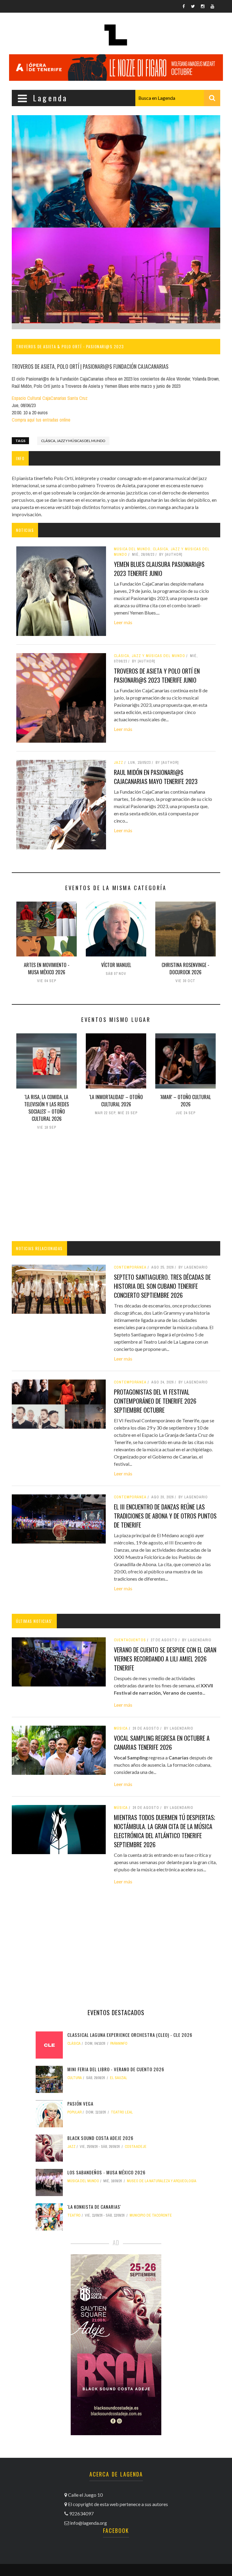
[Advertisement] (116, 1187)
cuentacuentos (130, 1640)
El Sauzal (119, 2078)
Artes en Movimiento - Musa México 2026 (47, 969)
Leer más (123, 622)
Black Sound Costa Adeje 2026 (100, 2138)
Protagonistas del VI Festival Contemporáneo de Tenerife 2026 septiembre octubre (155, 1401)
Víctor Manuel (116, 965)
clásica (74, 2043)
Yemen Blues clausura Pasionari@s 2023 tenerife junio (159, 569)
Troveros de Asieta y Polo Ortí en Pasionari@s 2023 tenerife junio (157, 675)
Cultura (75, 2078)
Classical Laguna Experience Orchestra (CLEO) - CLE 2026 (130, 2035)
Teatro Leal (122, 2112)
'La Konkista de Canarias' (94, 2207)
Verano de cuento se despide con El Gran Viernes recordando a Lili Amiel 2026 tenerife (165, 1659)
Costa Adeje (136, 2147)
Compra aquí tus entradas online (41, 420)
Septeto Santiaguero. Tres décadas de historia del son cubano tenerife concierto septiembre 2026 (162, 1286)
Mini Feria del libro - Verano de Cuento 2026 (116, 2069)
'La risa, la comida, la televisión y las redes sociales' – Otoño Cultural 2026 (47, 1108)
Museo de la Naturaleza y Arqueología (162, 2181)
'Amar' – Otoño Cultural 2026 (186, 1101)
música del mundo (83, 2181)
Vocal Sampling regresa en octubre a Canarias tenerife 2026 (162, 1743)
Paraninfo (119, 2043)
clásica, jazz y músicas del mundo (73, 441)
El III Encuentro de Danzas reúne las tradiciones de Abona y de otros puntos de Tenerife (165, 1516)
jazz (71, 2147)
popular (74, 2112)
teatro (74, 2215)
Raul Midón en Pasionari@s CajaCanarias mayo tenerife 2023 (156, 777)
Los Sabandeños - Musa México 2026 (106, 2172)
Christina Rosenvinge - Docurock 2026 (185, 969)
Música (121, 1728)
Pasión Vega (80, 2103)
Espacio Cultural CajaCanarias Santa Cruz (50, 398)
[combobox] (178, 98)
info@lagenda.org (89, 2523)
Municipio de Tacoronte (151, 2215)
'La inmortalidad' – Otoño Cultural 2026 (116, 1101)
